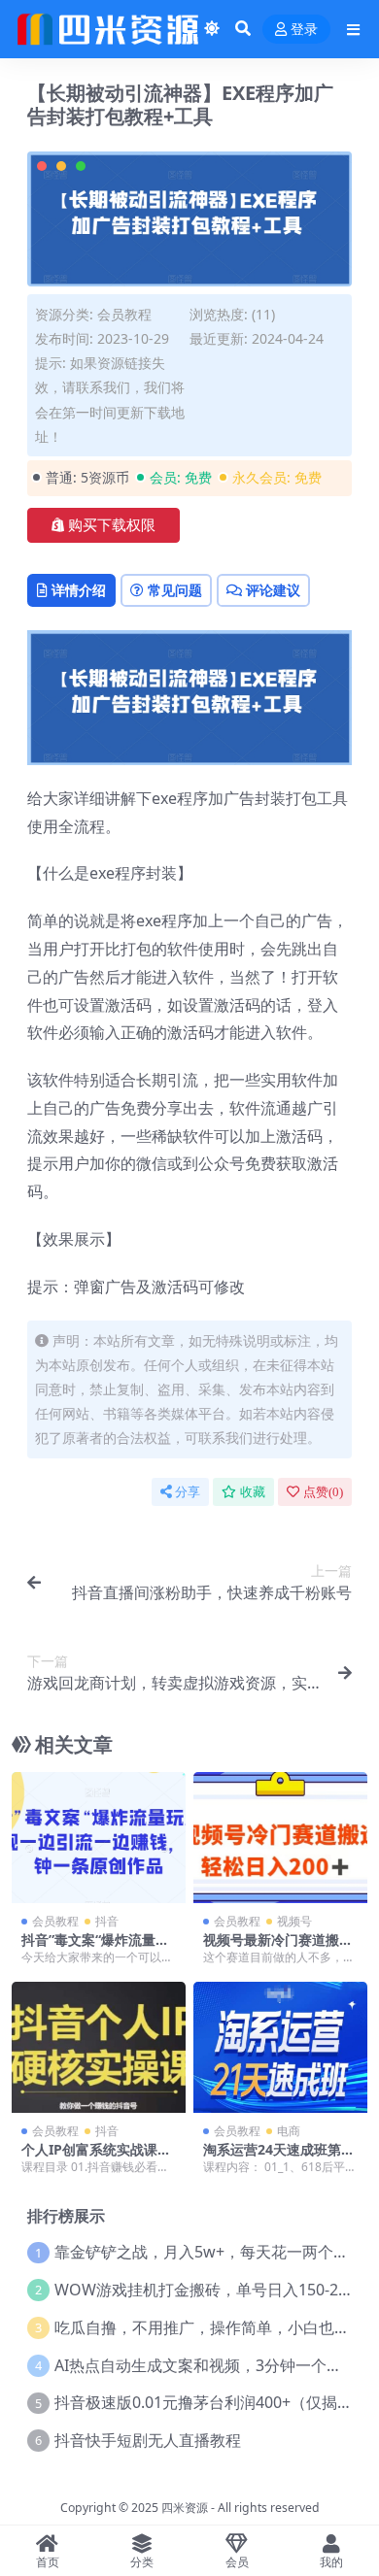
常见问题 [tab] (175, 590)
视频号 (294, 1921)
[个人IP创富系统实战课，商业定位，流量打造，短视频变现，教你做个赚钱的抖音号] (99, 2047)
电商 (289, 2131)
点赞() (323, 1492)
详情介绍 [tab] (79, 590)
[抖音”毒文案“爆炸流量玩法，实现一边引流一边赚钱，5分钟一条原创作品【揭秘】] (99, 1837)
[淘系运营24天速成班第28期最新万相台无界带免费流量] (280, 2047)
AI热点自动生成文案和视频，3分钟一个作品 (206, 2365)
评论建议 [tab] (273, 590)
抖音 (107, 1921)
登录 (304, 30)
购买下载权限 (112, 525)
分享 (188, 1492)
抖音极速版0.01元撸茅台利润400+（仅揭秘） (211, 2402)
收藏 (253, 1492)
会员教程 (124, 314)
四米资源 (185, 2508)
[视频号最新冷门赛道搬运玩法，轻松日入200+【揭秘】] (280, 1837)
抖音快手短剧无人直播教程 (148, 2440)
